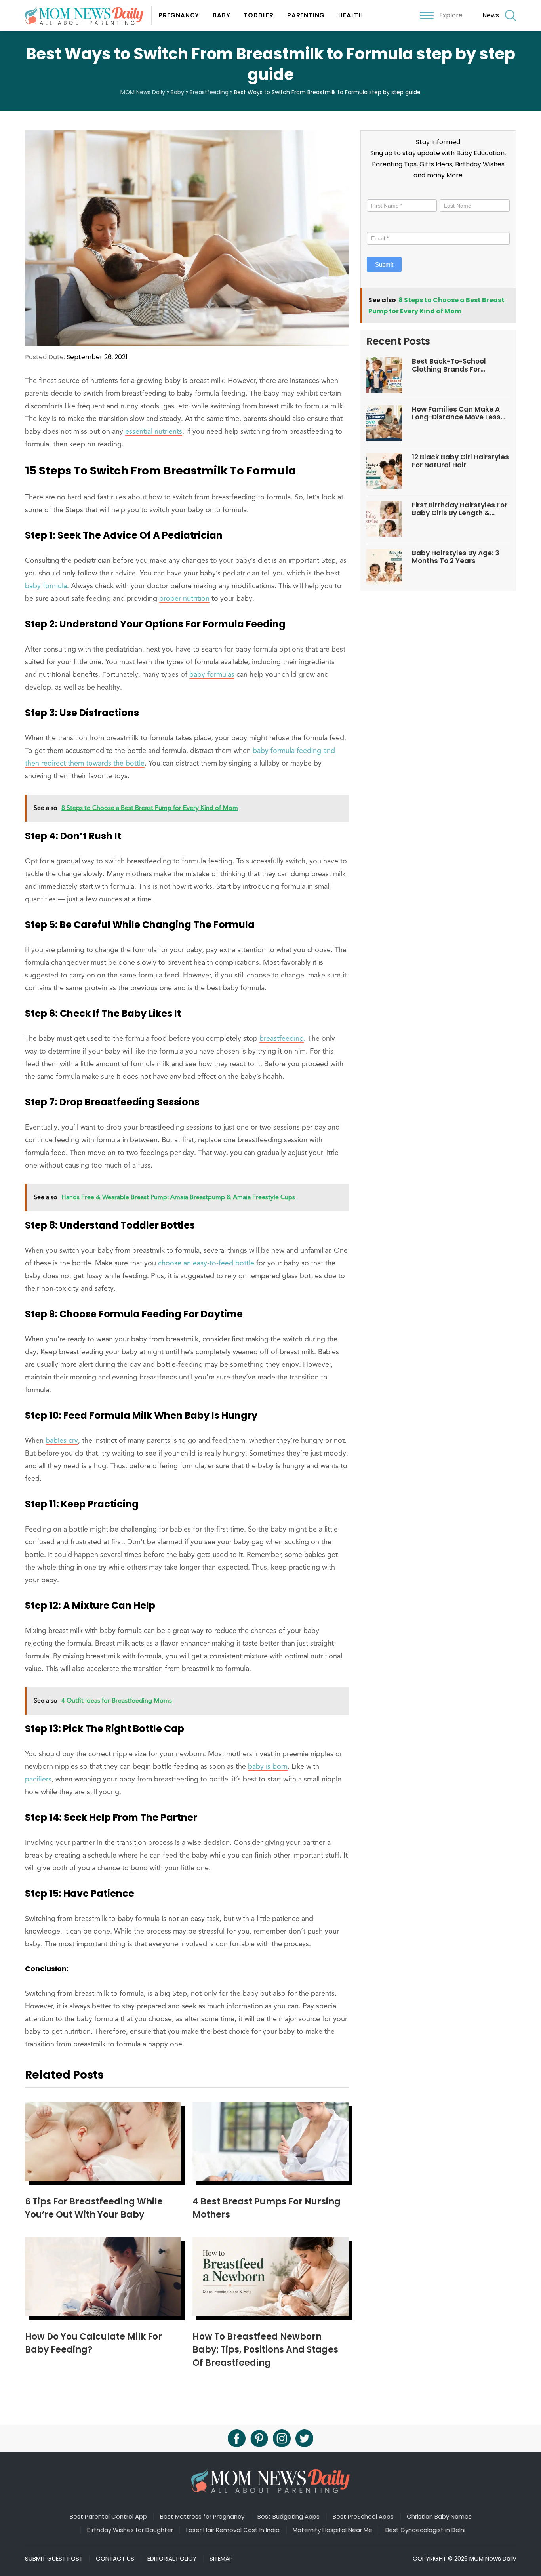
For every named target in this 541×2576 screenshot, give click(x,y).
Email (376, 225)
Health (351, 15)
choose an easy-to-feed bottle (206, 1263)
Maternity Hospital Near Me (332, 2530)
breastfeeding (282, 1039)
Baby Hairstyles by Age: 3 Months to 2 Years (456, 557)
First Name (383, 192)
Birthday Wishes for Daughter (130, 2530)
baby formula (46, 586)
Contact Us (115, 2559)
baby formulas (212, 675)
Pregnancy (179, 15)
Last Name (454, 192)
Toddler (259, 15)
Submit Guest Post (54, 2559)
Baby (221, 15)
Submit (384, 264)
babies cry (62, 1441)
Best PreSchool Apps (363, 2517)
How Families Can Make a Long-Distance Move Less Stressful (456, 413)
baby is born (268, 1767)
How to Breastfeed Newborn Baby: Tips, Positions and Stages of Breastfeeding (265, 2350)
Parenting (306, 15)
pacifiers (38, 1780)
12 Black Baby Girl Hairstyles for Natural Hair (460, 461)
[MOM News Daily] (88, 15)
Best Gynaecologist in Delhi (425, 2530)
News (491, 15)
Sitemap (221, 2559)
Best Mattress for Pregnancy (202, 2517)
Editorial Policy (172, 2559)
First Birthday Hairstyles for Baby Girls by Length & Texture (460, 509)
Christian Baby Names (439, 2517)
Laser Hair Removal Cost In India (233, 2530)
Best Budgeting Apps (289, 2517)
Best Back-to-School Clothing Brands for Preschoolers (449, 365)
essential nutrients (154, 432)
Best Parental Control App (108, 2517)
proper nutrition (184, 599)
